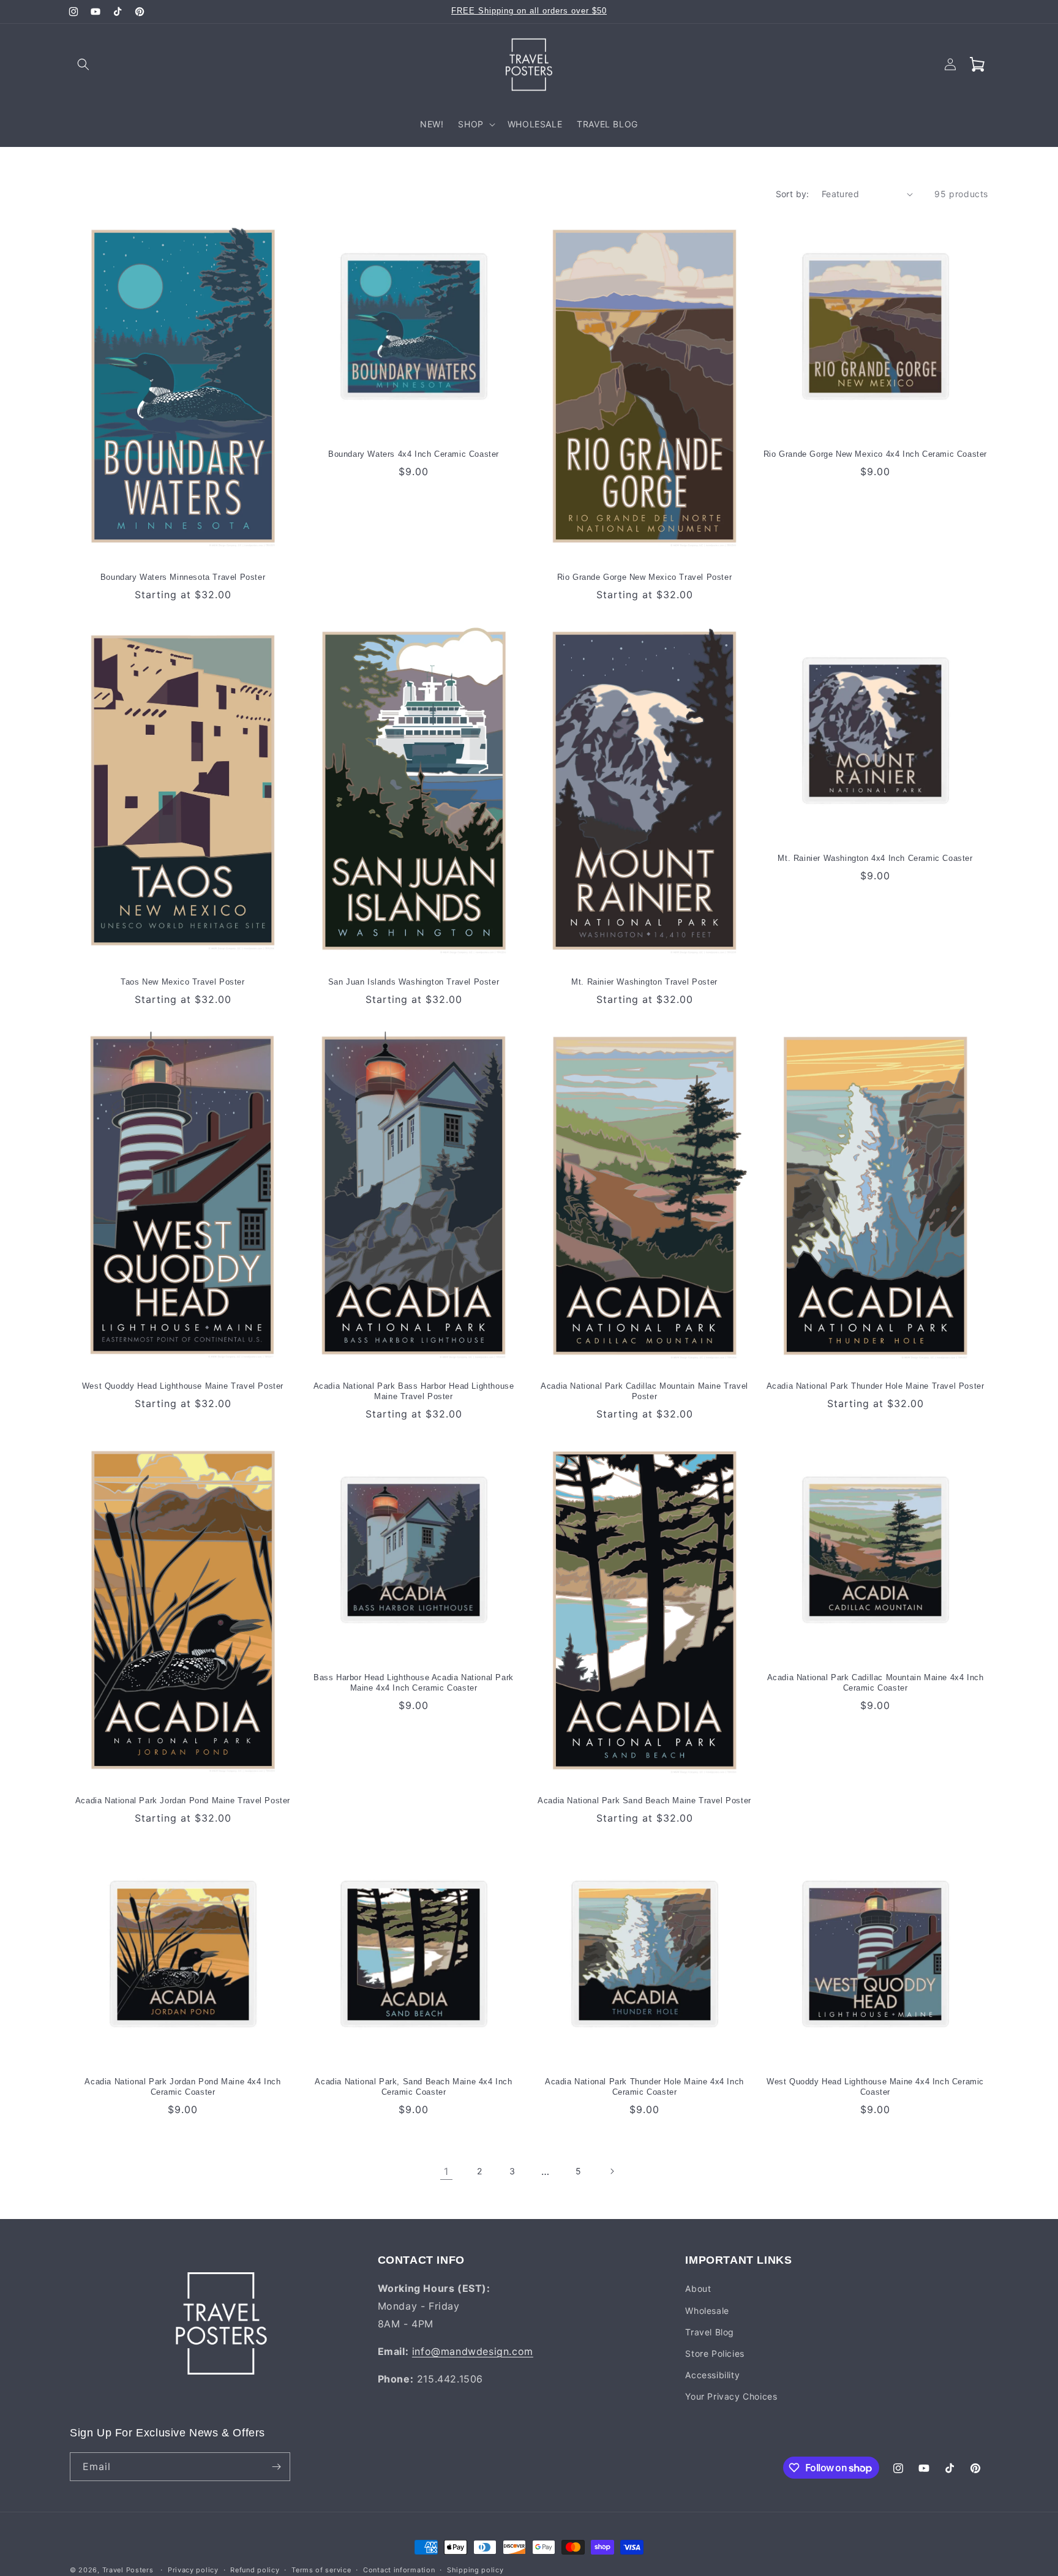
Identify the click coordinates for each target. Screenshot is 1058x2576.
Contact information (399, 2570)
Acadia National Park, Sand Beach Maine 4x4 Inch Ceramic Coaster (413, 2087)
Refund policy (255, 2570)
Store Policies (715, 2353)
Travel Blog (710, 2332)
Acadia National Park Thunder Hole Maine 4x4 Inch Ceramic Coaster (644, 2087)
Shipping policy (475, 2570)
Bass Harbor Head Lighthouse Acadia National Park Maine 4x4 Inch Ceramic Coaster (414, 1683)
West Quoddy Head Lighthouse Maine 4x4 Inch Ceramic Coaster (875, 2087)
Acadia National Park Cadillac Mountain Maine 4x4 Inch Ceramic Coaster (876, 1683)
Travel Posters (128, 2570)
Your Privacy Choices (731, 2396)
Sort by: (793, 194)
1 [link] (446, 2171)
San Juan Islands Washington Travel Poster (414, 982)
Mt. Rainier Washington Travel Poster (644, 982)
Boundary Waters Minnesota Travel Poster (183, 577)
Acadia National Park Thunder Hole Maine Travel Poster (876, 1386)
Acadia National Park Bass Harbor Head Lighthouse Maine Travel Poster (414, 1391)
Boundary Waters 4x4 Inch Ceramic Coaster (414, 454)
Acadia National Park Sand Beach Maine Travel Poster (644, 1801)
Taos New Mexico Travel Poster (182, 982)
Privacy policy (193, 2570)
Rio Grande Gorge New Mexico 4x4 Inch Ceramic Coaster (875, 454)
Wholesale (707, 2311)
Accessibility (712, 2375)
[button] (83, 64)
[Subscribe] (276, 2467)
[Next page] (612, 2171)
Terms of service (321, 2570)
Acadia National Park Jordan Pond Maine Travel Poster (183, 1801)
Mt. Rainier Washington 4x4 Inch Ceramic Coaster (875, 858)
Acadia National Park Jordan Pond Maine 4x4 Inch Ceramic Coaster (182, 2087)
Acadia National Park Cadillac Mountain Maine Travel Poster (644, 1391)
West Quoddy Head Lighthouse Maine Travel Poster (183, 1386)
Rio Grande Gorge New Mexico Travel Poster (645, 577)
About (698, 2289)
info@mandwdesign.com (473, 2351)
